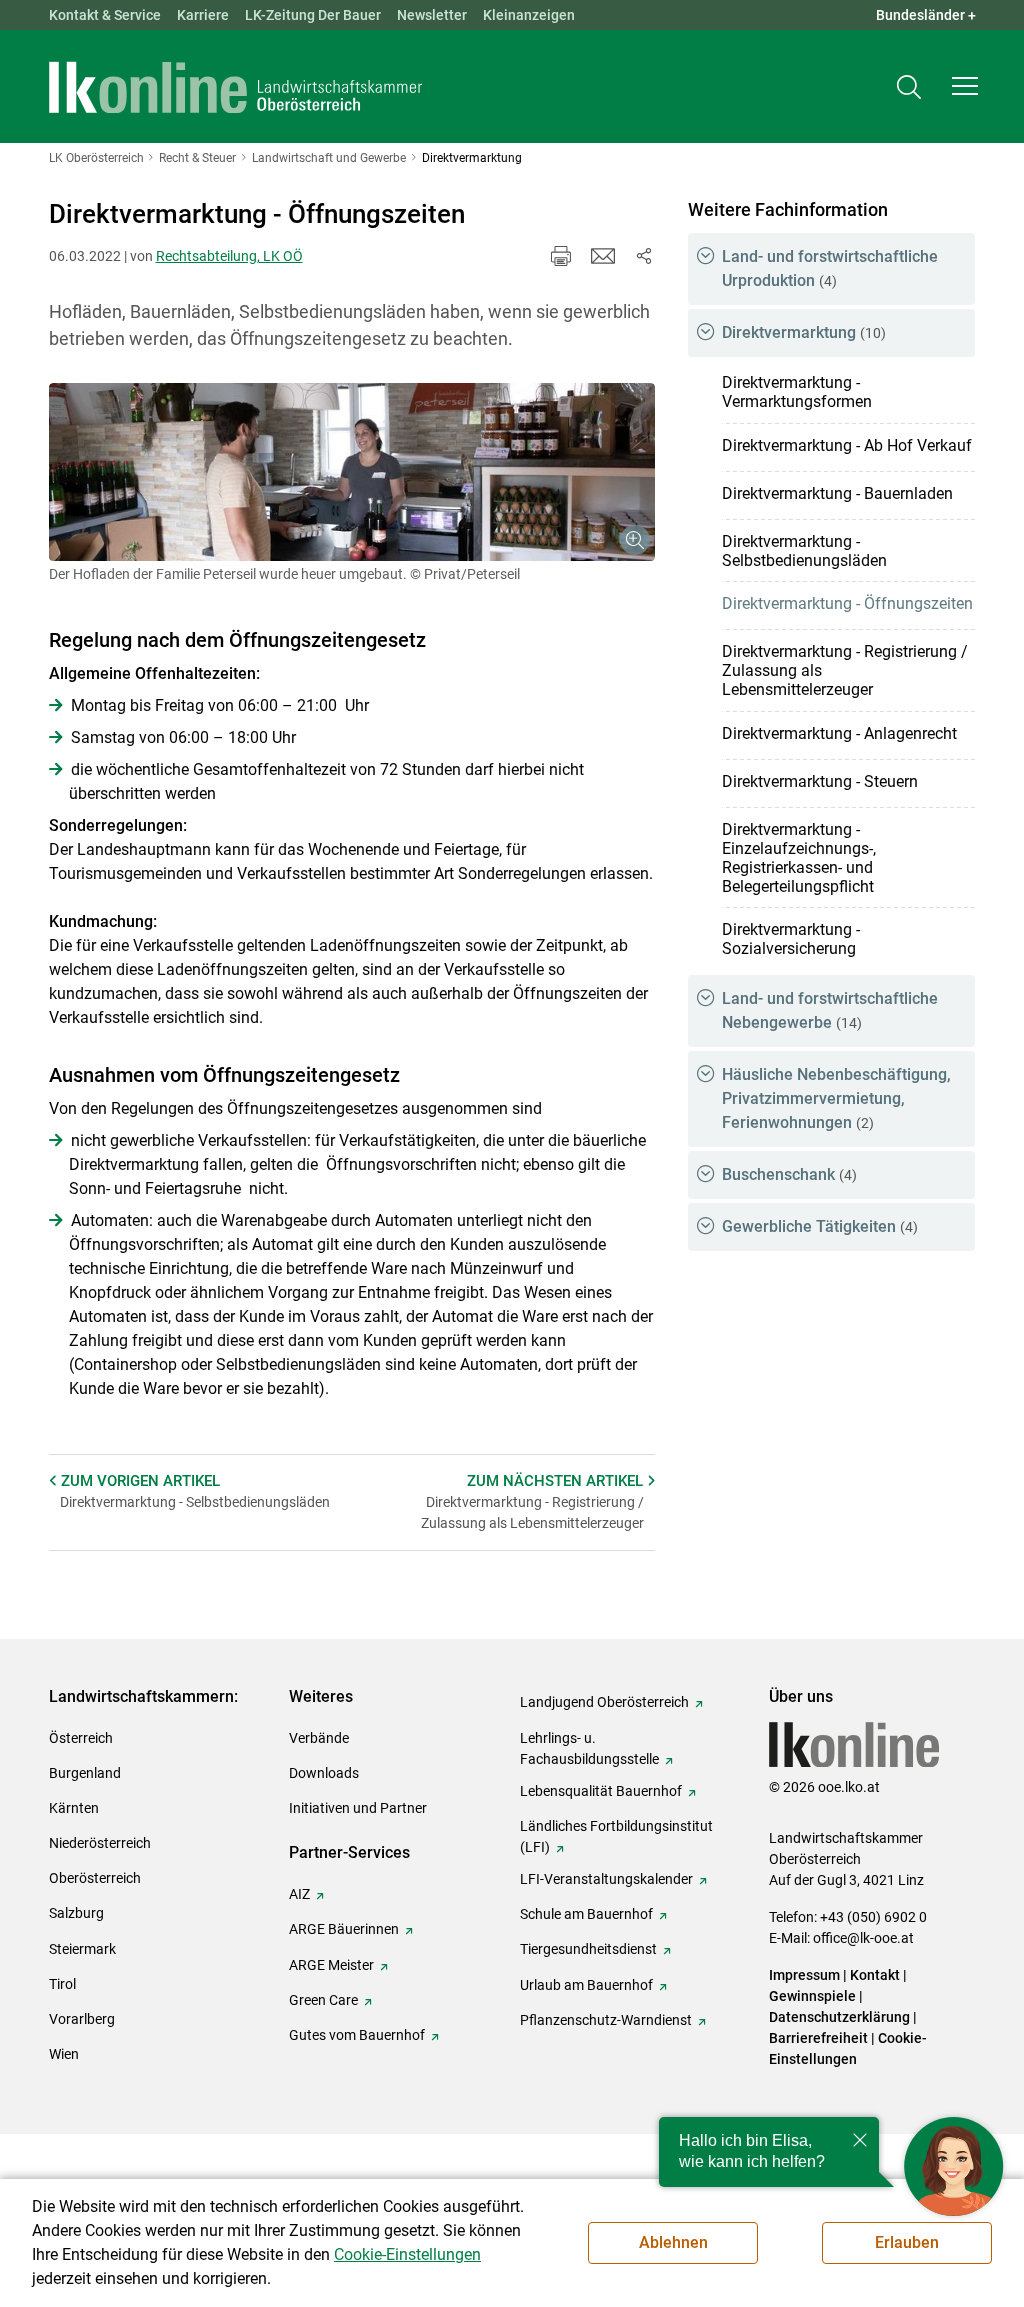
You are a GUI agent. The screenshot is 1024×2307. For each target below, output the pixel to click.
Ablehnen (673, 2242)
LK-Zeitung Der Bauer (313, 15)
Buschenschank (789, 1174)
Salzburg (76, 1913)
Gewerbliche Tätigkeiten (820, 1226)
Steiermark (82, 1949)
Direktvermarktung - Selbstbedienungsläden (804, 551)
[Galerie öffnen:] (352, 472)
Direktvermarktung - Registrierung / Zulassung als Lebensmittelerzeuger (845, 670)
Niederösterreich (100, 1843)
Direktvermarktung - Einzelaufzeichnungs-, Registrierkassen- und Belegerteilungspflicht (799, 858)
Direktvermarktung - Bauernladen (837, 493)
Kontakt (875, 1975)
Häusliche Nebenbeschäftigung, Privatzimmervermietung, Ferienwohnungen (836, 1098)
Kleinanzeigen (529, 15)
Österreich (81, 1738)
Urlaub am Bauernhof (586, 1985)
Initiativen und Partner (358, 1808)
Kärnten (74, 1808)
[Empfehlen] (603, 256)
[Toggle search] (909, 86)
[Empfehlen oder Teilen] (643, 256)
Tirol (62, 1984)
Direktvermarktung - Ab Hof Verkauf (847, 445)
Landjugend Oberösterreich (604, 1702)
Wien (64, 2054)
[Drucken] (561, 256)
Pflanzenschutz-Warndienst (606, 2020)
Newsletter (432, 15)
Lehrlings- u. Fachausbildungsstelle (589, 1748)
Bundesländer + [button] (926, 15)
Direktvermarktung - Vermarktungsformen (797, 392)
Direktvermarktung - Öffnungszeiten (847, 603)
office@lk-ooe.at (863, 1938)
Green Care (323, 2000)
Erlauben (907, 2242)
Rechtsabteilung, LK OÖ (229, 256)
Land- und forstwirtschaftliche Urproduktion (830, 268)
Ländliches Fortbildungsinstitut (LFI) (616, 1836)
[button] (965, 86)
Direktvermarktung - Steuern (820, 781)
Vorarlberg (82, 2019)
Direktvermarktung (804, 332)
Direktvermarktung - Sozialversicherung (791, 939)
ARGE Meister (331, 1965)
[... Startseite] (236, 87)
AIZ (299, 1894)
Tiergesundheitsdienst (588, 1949)
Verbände (319, 1738)
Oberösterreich (95, 1878)
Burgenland (85, 1773)
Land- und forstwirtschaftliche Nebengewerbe (830, 1010)
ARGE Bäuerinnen (344, 1929)
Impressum (804, 1975)
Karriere (203, 15)
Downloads (324, 1773)
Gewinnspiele (812, 1996)
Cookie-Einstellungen (407, 2254)
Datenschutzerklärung (839, 2017)
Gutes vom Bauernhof (357, 2035)
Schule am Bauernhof (586, 1914)
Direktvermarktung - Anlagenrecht (839, 733)
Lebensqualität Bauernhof (601, 1791)
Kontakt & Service (105, 15)
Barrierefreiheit (818, 2038)
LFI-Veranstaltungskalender (606, 1879)
